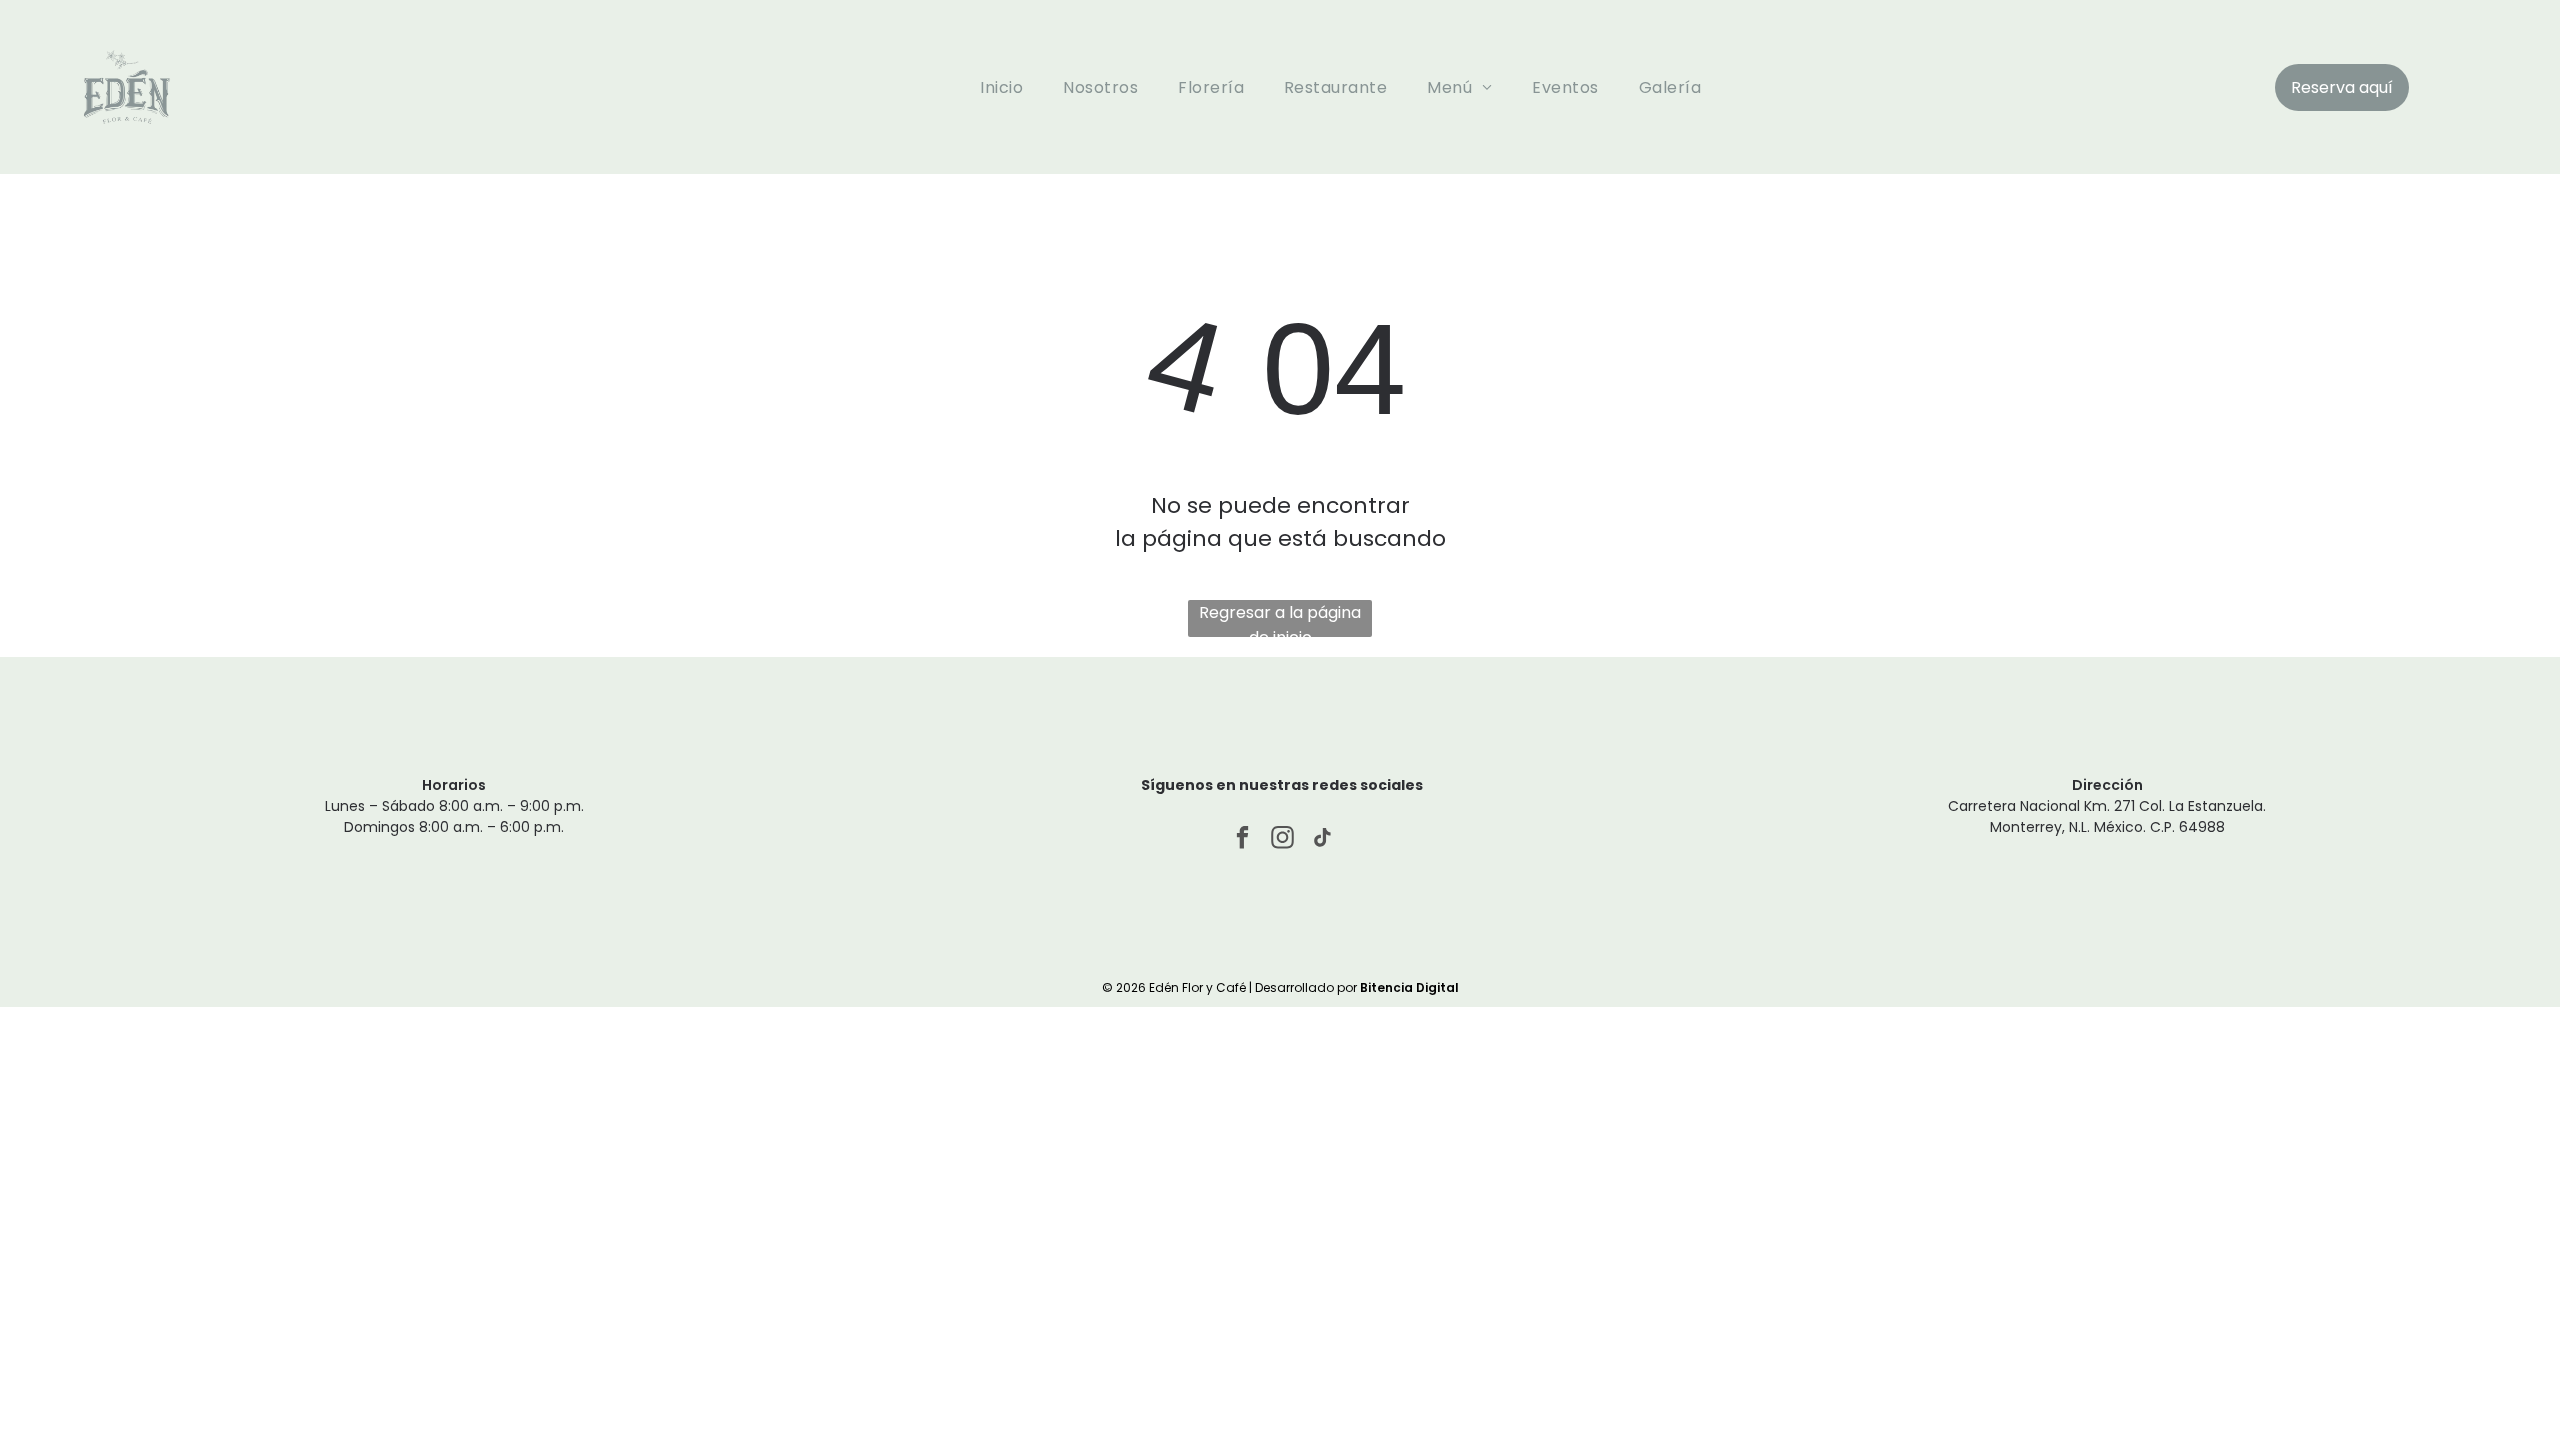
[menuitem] (1001, 86)
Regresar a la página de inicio (1280, 619)
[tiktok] (1322, 840)
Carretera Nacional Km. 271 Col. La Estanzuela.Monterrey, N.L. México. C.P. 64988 (2107, 816)
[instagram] (1282, 840)
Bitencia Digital (1409, 987)
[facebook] (1242, 840)
